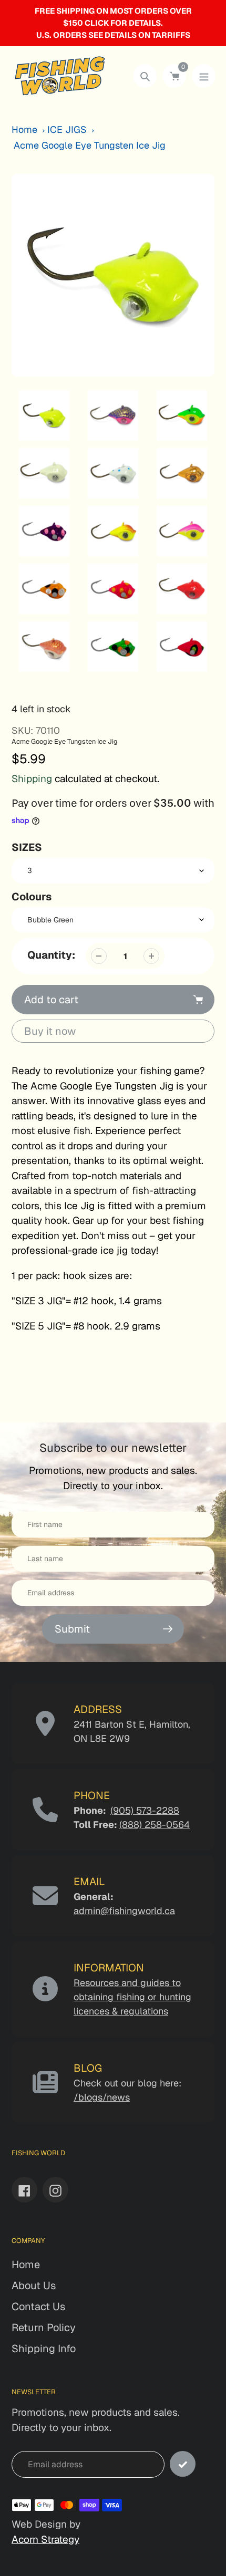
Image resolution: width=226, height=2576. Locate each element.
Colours (32, 897)
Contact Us (38, 2307)
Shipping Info (44, 2349)
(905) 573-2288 (145, 1810)
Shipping (32, 779)
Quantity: (51, 955)
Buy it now (50, 1031)
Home (24, 129)
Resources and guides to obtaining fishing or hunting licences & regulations (132, 1997)
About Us (34, 2286)
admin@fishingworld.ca (124, 1911)
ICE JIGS (67, 129)
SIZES (27, 847)
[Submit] (183, 2464)
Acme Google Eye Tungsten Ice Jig (90, 145)
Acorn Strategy (45, 2539)
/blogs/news (102, 2097)
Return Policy (44, 2328)
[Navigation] (204, 76)
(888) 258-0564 (155, 1825)
